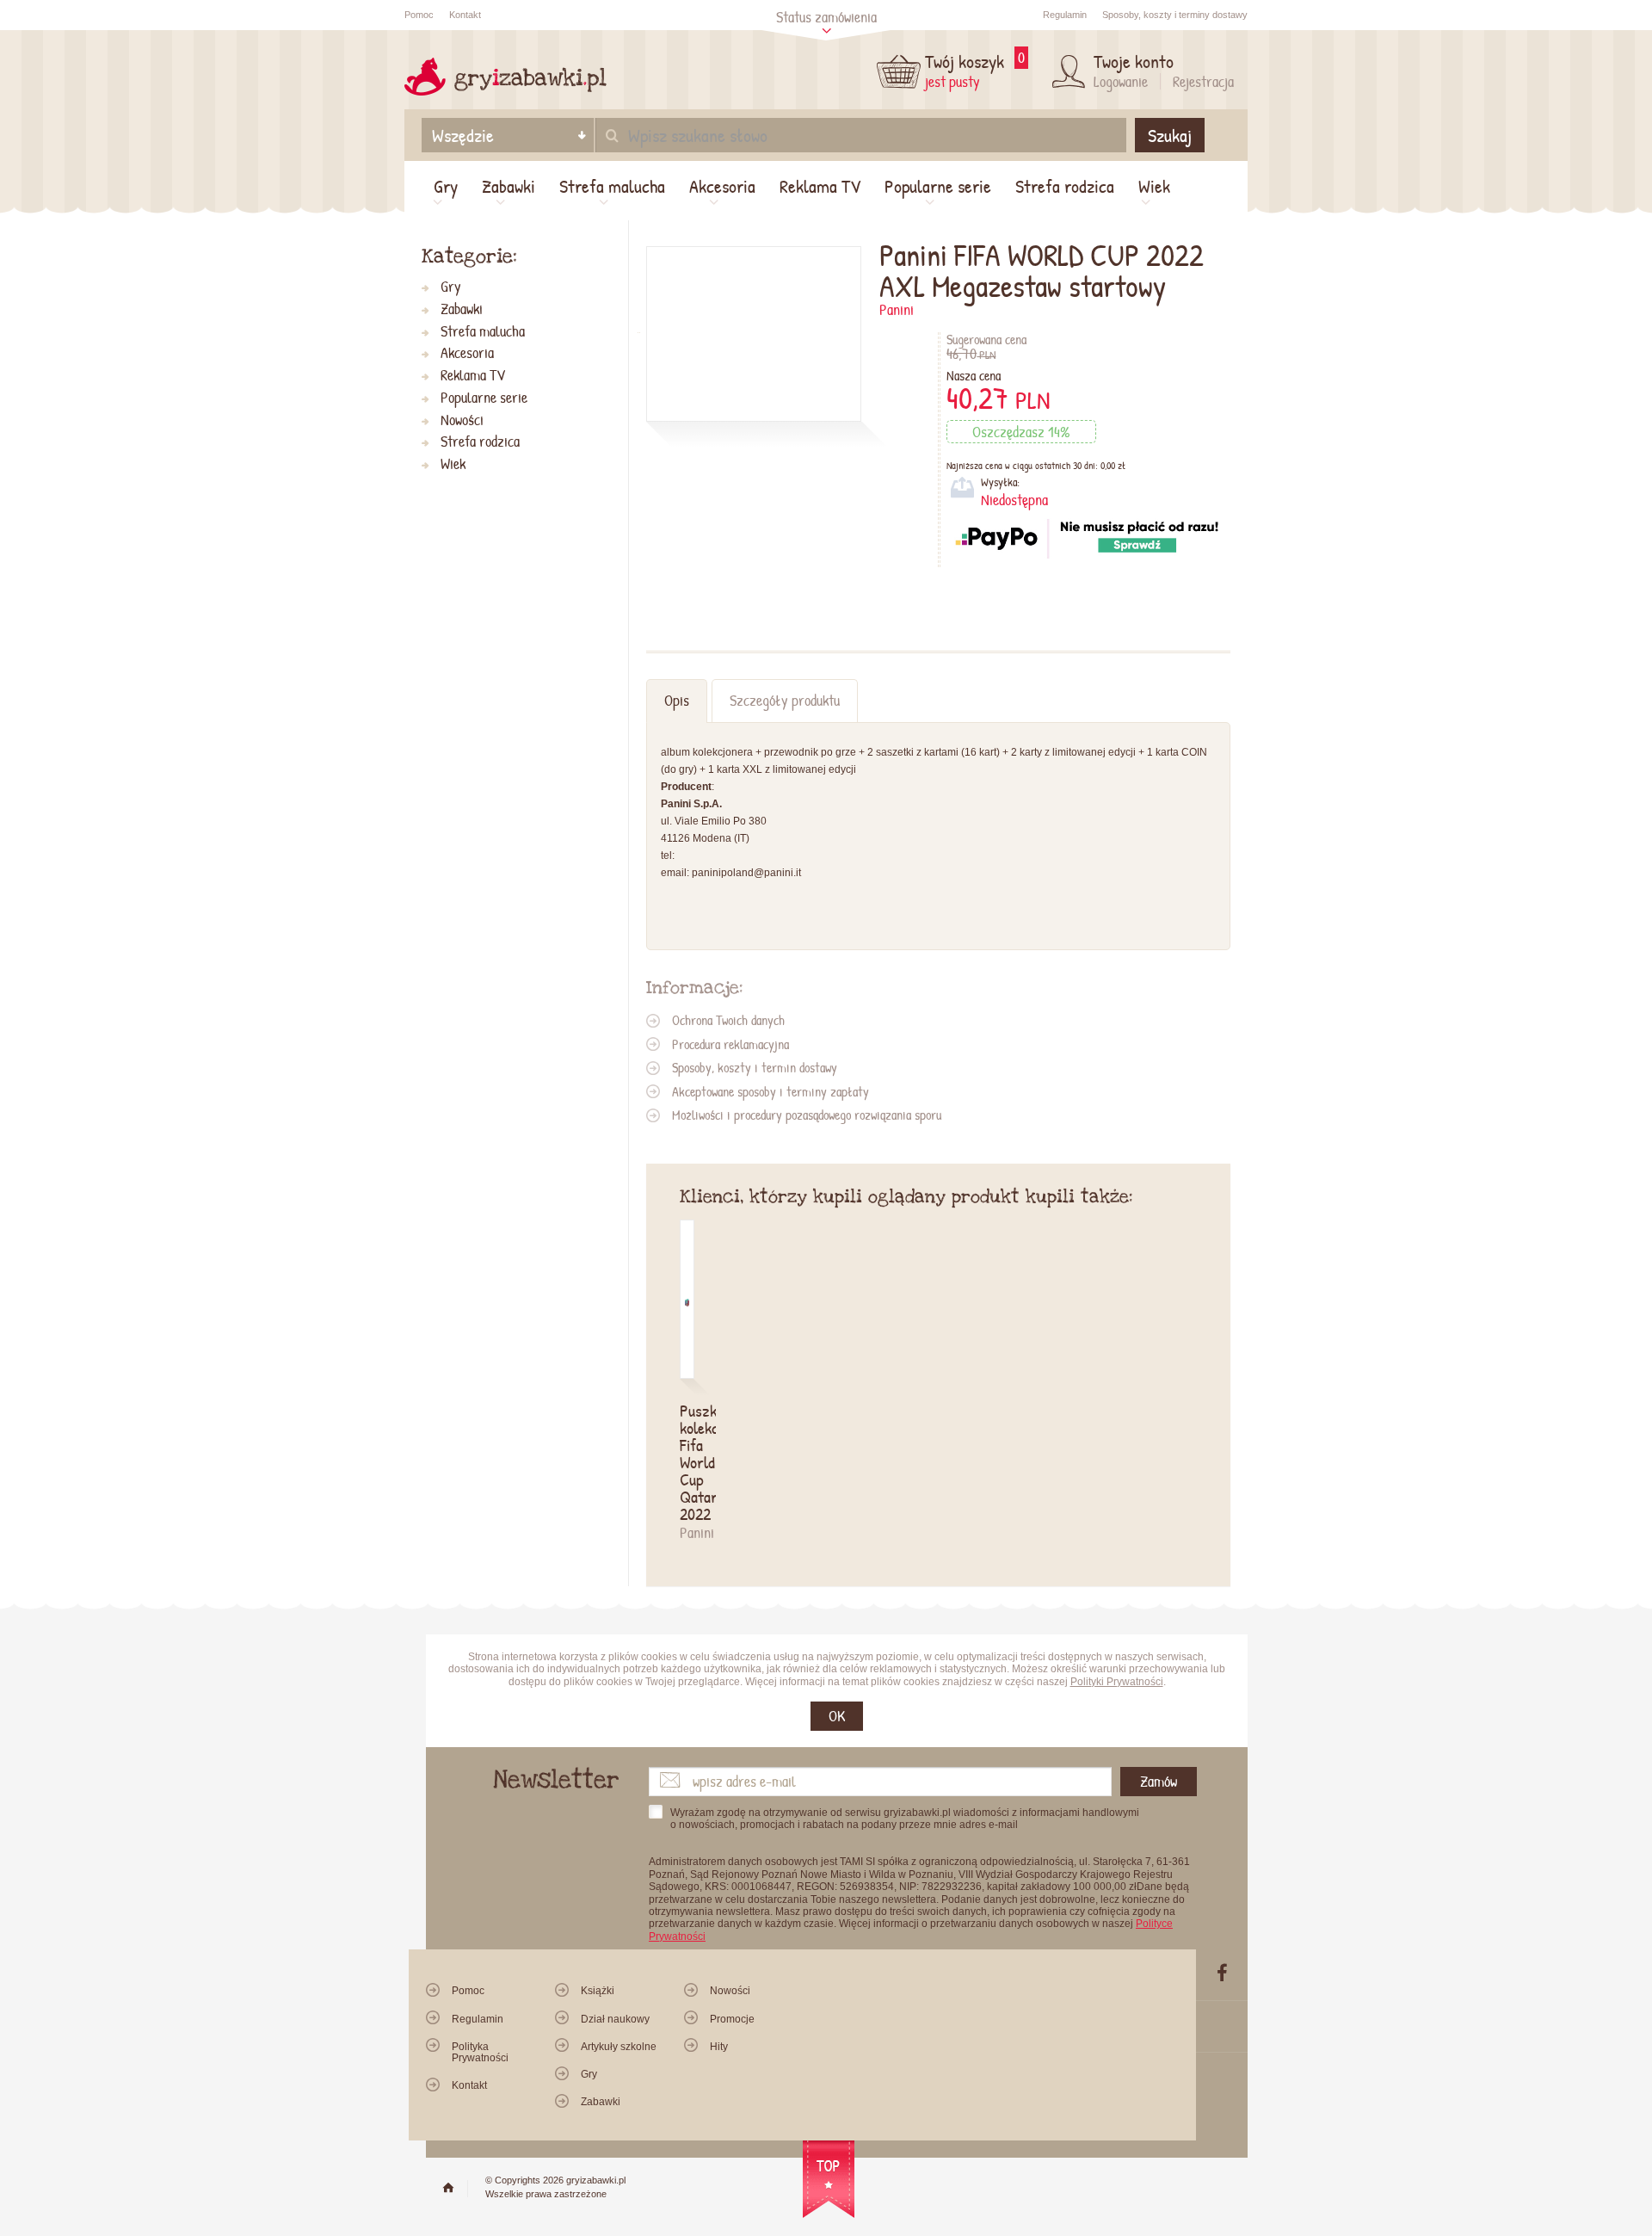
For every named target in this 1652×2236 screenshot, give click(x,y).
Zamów (1159, 1781)
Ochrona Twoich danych (728, 1020)
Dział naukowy (615, 2019)
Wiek (1154, 186)
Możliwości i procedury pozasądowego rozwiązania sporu (807, 1115)
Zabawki (509, 186)
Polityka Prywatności (480, 2052)
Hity (719, 2047)
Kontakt (465, 15)
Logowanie (1121, 81)
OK (837, 1716)
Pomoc (419, 15)
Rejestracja (1203, 81)
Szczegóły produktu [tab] (785, 700)
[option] (698, 1381)
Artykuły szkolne (619, 2047)
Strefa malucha (612, 186)
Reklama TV (820, 186)
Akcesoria (722, 186)
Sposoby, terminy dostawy (1175, 15)
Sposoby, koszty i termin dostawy (755, 1067)
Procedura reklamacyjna (730, 1044)
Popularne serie (938, 186)
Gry (446, 186)
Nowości (462, 420)
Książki (598, 1991)
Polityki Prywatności (1117, 1682)
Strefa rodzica (1065, 186)
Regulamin (1065, 15)
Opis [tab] (677, 700)
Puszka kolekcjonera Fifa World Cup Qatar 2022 (687, 1462)
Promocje (732, 2019)
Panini (897, 309)
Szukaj (1170, 135)
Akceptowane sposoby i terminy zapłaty (771, 1091)
